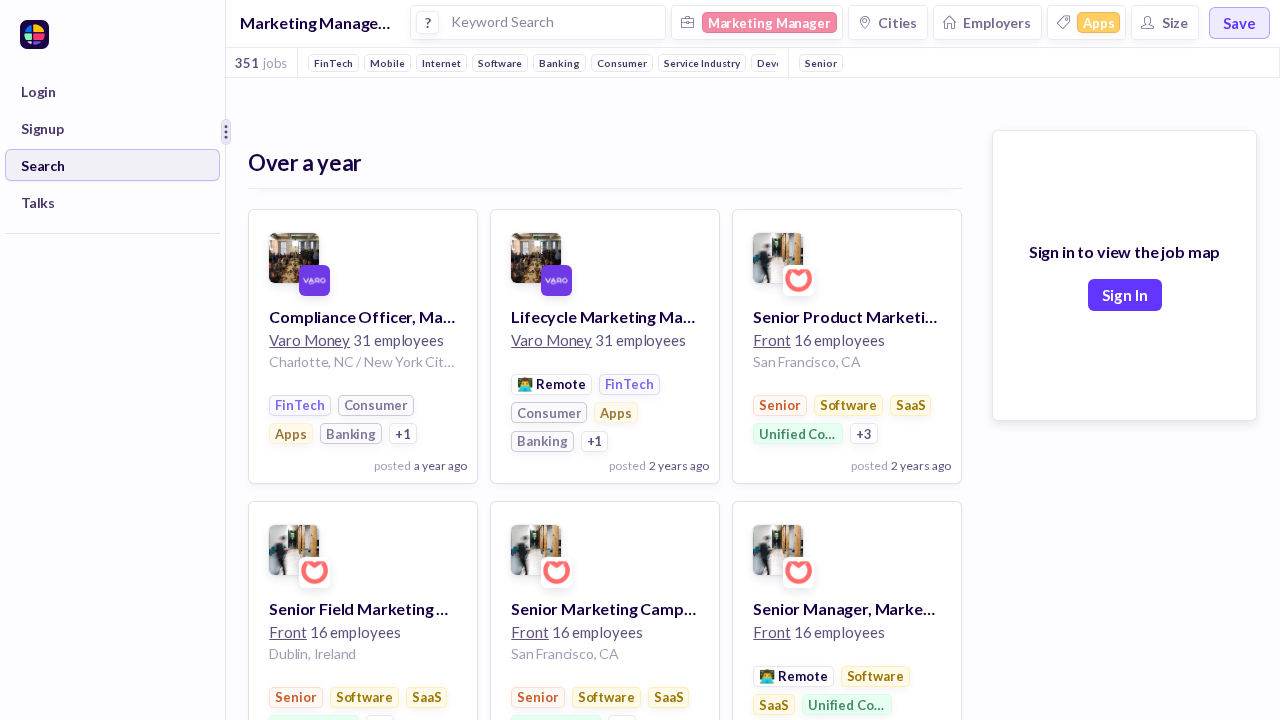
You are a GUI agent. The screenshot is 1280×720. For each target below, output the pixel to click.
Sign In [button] (1125, 295)
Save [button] (1239, 23)
